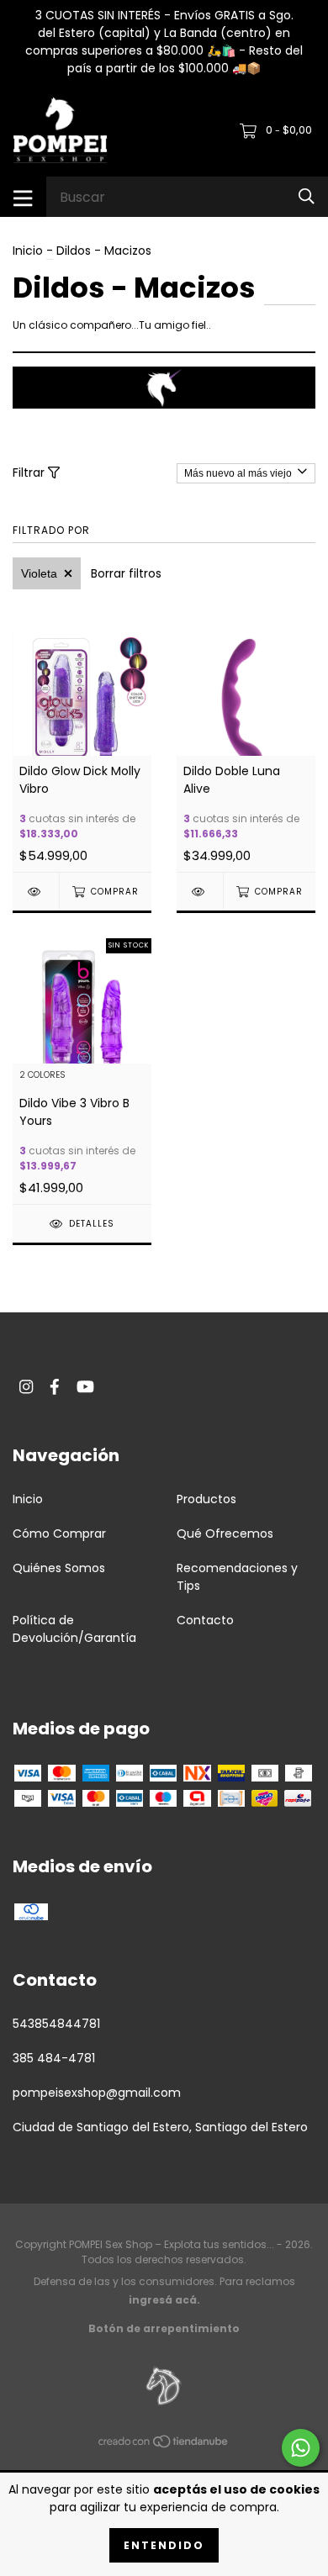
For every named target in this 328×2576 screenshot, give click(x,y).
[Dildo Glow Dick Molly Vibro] (36, 892)
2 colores (42, 1076)
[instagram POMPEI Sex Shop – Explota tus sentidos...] (26, 1387)
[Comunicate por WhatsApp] (301, 2448)
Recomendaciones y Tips (237, 1577)
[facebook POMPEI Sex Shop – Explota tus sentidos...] (55, 1387)
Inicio (28, 251)
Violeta (39, 573)
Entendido (164, 2545)
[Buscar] (307, 196)
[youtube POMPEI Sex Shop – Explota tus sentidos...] (85, 1387)
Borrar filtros (126, 573)
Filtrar (30, 472)
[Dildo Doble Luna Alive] (200, 892)
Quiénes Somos (59, 1568)
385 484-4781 (54, 2058)
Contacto (205, 1620)
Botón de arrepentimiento (164, 2328)
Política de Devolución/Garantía (74, 1629)
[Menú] (23, 197)
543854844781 (56, 2024)
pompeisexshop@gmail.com (97, 2093)
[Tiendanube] (164, 2444)
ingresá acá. (164, 2300)
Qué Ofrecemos (225, 1533)
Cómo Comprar (59, 1533)
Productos (206, 1499)
